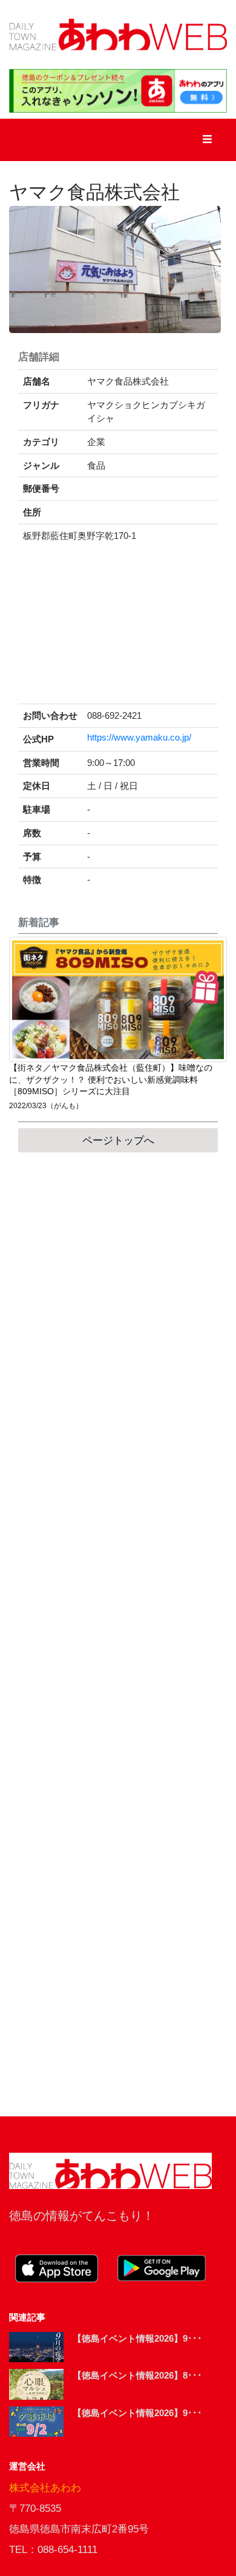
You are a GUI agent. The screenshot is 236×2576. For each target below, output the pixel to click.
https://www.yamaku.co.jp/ (139, 738)
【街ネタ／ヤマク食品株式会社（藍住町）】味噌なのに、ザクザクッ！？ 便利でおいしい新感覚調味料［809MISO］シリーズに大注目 (111, 1080)
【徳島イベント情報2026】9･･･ (137, 2338)
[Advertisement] (118, 1634)
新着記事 (39, 923)
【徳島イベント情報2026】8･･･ (137, 2375)
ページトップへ (118, 1141)
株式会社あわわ (45, 2488)
